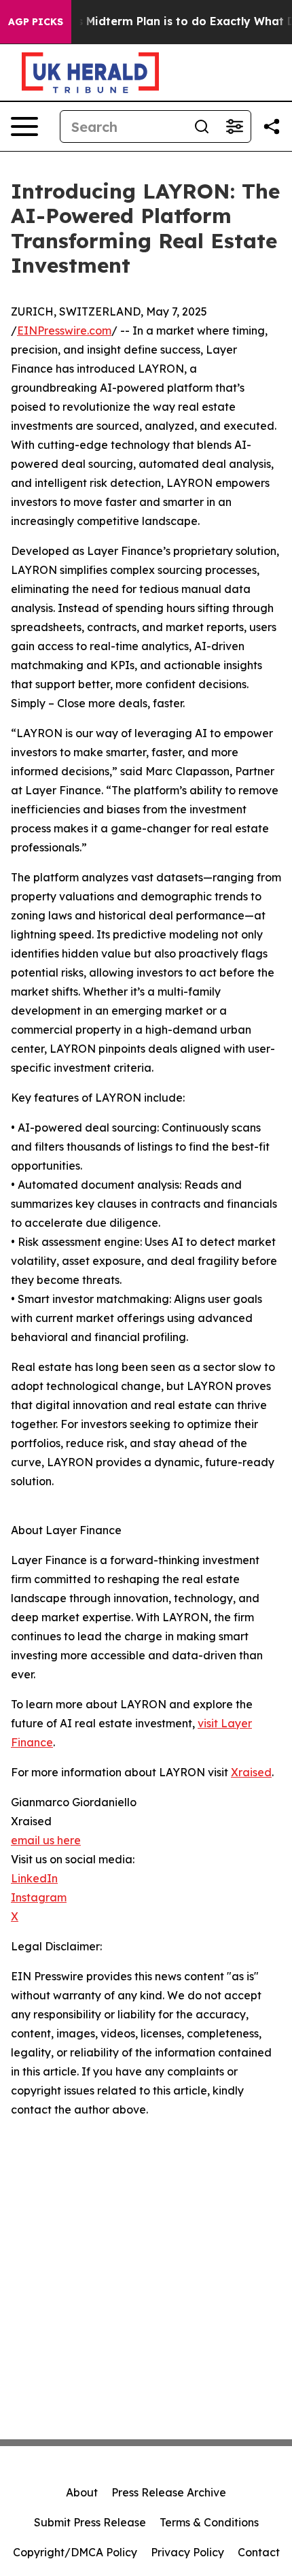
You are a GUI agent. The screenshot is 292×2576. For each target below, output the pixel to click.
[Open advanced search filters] (234, 126)
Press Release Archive (169, 2492)
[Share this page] (272, 126)
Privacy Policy (187, 2552)
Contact (259, 2552)
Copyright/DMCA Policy (75, 2552)
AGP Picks (36, 22)
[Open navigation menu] (24, 126)
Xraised (251, 1772)
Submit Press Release (90, 2522)
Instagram (39, 1897)
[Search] (202, 126)
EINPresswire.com (64, 331)
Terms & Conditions (209, 2522)
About (82, 2492)
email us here (46, 1840)
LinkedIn (34, 1878)
